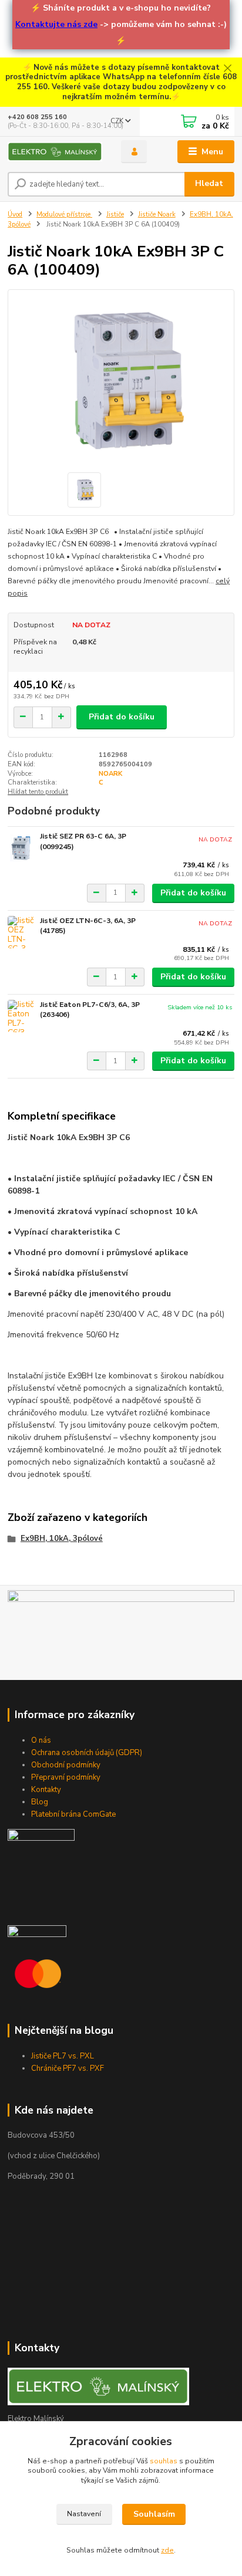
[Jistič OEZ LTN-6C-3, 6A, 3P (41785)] (21, 932)
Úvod (15, 214)
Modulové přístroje (64, 214)
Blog (40, 1802)
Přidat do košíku (122, 717)
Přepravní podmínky (66, 1777)
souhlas (164, 2461)
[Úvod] (55, 152)
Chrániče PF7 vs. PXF (68, 2068)
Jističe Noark (157, 214)
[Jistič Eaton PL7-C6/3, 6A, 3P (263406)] (21, 1016)
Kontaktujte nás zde (56, 24)
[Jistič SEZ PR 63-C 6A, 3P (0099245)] (21, 848)
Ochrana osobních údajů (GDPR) (87, 1753)
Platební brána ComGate (73, 1814)
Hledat (209, 183)
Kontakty (46, 1790)
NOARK (110, 774)
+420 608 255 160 (37, 117)
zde (167, 2550)
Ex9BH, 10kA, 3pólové (62, 1539)
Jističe (115, 214)
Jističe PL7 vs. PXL (63, 2056)
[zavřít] (227, 69)
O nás (41, 1740)
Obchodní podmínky (66, 1765)
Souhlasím (154, 2514)
